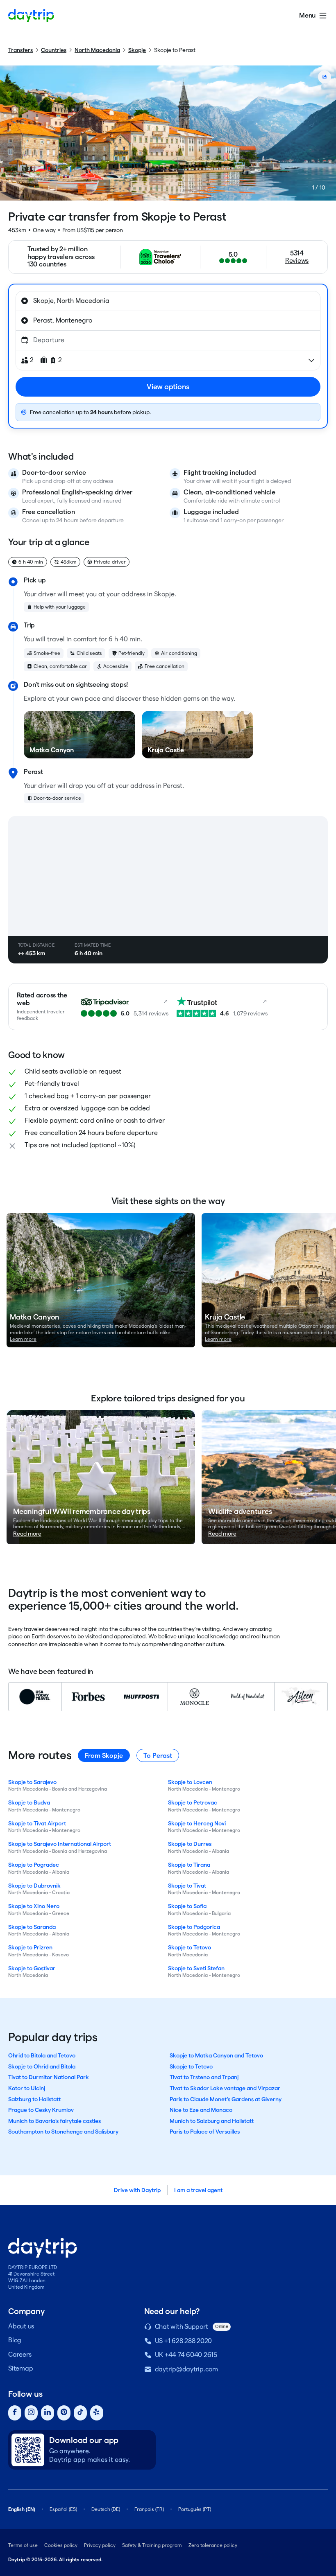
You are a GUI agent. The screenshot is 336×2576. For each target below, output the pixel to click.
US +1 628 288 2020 (184, 2341)
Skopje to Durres (190, 1844)
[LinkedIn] (48, 2413)
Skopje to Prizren (30, 1947)
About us (21, 2326)
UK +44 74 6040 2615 (186, 2355)
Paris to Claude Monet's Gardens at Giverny (226, 2099)
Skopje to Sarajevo (32, 1782)
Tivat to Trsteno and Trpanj (204, 2077)
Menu (307, 15)
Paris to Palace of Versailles (205, 2132)
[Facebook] (15, 2413)
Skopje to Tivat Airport (37, 1823)
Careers (20, 2354)
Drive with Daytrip (137, 2190)
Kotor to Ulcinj (27, 2088)
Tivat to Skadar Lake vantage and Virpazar (225, 2088)
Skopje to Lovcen (190, 1782)
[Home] (31, 16)
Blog (15, 2340)
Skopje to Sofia (187, 1906)
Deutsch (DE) (106, 2509)
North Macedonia (97, 50)
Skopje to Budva (29, 1802)
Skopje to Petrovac (193, 1802)
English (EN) (22, 2509)
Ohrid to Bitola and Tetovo (42, 2055)
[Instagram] (31, 2413)
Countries (54, 50)
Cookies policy (61, 2545)
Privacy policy (100, 2545)
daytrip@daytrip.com (186, 2369)
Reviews (297, 261)
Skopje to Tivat (187, 1886)
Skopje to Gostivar (32, 1968)
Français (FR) (149, 2509)
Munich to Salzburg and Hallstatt (212, 2121)
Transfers (20, 50)
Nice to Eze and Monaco (201, 2110)
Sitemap (20, 2368)
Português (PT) (195, 2509)
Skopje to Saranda (32, 1927)
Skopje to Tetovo (190, 1947)
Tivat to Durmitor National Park (49, 2077)
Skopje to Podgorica (194, 1927)
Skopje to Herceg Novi (197, 1823)
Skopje (137, 50)
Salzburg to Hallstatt (34, 2099)
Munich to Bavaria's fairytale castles (54, 2121)
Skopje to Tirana (189, 1865)
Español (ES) (63, 2509)
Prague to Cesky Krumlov (41, 2110)
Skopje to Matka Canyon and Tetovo (216, 2055)
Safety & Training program (152, 2545)
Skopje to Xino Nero (34, 1906)
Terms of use (23, 2545)
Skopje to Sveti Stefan (196, 1968)
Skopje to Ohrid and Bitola (42, 2066)
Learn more (23, 1339)
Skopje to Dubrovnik (34, 1886)
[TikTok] (80, 2413)
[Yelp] (97, 2413)
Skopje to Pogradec (34, 1865)
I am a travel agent (198, 2190)
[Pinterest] (64, 2413)
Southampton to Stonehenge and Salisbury (63, 2132)
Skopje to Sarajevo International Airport (60, 1844)
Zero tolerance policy (213, 2545)
